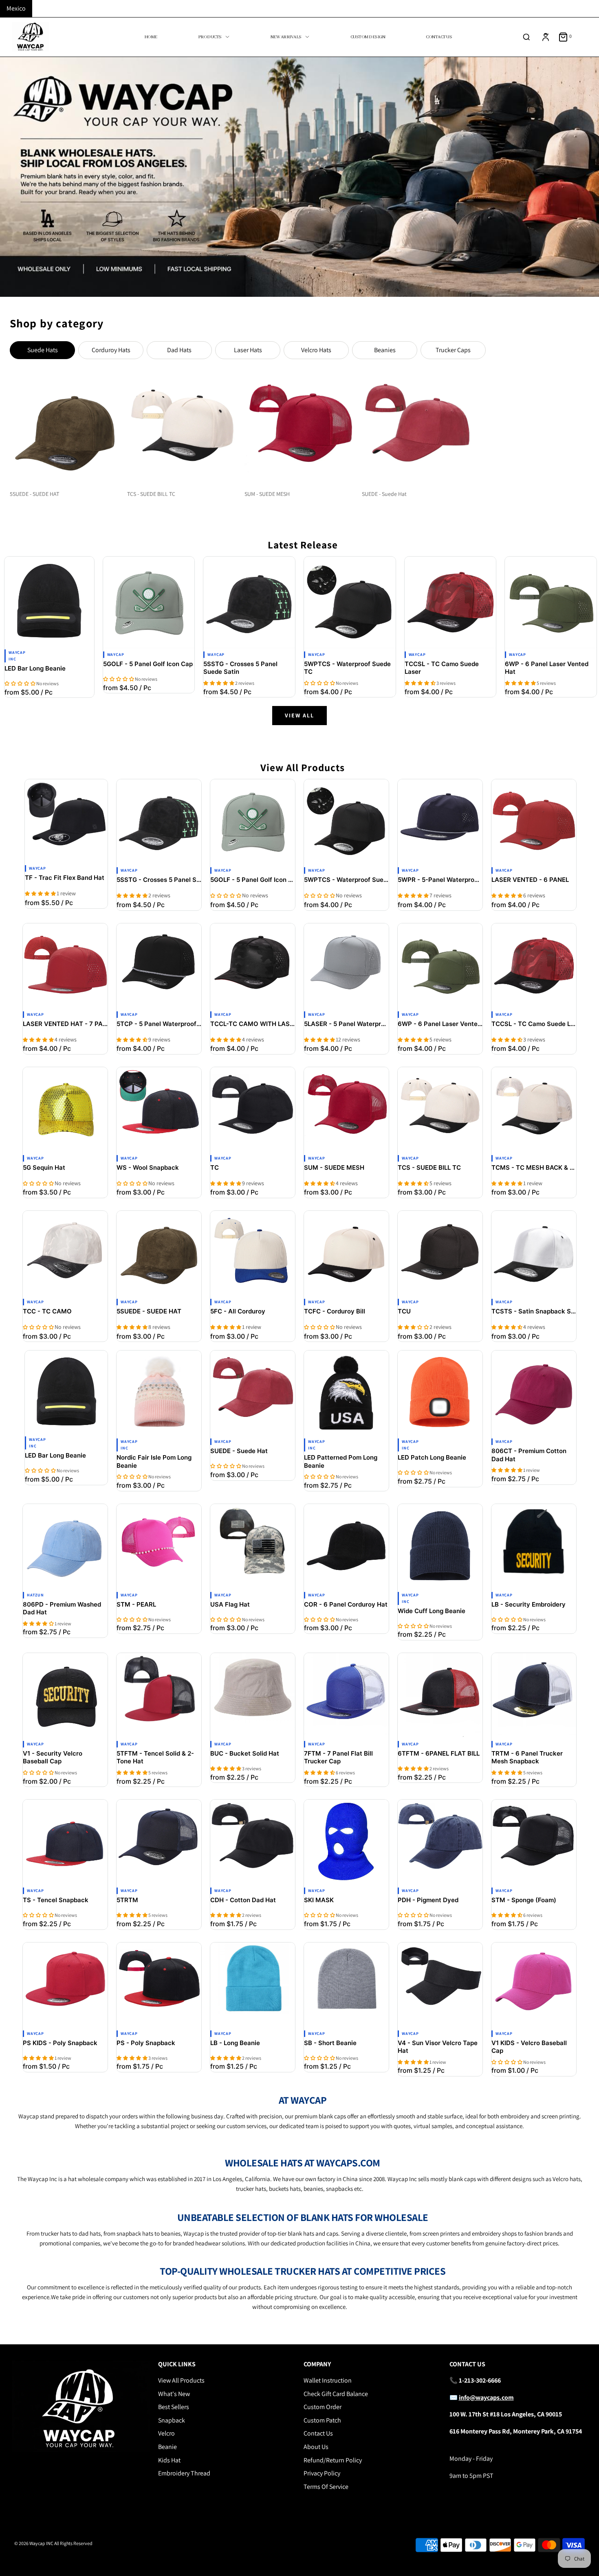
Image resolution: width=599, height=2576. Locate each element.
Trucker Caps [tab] (453, 350)
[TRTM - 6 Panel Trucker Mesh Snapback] (534, 1695)
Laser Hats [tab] (248, 350)
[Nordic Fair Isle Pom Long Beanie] (159, 1393)
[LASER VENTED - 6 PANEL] (534, 822)
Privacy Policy (322, 2473)
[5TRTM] (159, 1842)
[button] (20, 683)
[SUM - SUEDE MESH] (346, 1109)
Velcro (166, 2433)
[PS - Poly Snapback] (159, 1985)
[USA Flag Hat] (253, 1546)
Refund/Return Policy (333, 2460)
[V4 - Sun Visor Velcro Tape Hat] (440, 1985)
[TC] (253, 1109)
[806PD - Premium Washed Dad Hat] (65, 1546)
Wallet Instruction (328, 2380)
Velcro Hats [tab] (316, 350)
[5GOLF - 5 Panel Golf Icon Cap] (149, 602)
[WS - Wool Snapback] (159, 1109)
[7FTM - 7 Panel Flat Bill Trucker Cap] (346, 1695)
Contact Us (318, 2433)
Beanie (167, 2447)
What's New (174, 2394)
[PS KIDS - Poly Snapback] (65, 1985)
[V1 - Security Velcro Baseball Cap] (65, 1695)
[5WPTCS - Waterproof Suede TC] (350, 602)
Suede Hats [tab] (43, 350)
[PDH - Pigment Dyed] (440, 1842)
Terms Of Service (326, 2487)
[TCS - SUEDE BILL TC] (440, 1109)
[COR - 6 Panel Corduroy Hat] (346, 1546)
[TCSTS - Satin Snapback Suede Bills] (534, 1253)
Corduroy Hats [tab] (111, 350)
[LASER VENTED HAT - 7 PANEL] (65, 966)
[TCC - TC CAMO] (65, 1253)
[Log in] (546, 37)
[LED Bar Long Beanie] (49, 601)
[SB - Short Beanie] (346, 1985)
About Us (316, 2447)
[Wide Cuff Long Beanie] (440, 1546)
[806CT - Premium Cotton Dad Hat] (534, 1393)
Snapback (172, 2420)
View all (299, 715)
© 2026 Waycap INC (34, 2543)
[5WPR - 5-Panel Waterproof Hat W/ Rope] (440, 822)
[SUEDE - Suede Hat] (253, 1393)
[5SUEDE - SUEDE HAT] (159, 1253)
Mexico (16, 8)
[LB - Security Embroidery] (534, 1546)
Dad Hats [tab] (179, 350)
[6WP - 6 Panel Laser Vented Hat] (551, 602)
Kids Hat (169, 2460)
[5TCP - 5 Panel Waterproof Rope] (159, 966)
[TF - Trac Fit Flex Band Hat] (66, 821)
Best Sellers (174, 2407)
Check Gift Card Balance (336, 2394)
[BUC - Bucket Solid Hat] (253, 1695)
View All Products (181, 2380)
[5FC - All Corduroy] (253, 1253)
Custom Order (323, 2407)
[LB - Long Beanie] (253, 1985)
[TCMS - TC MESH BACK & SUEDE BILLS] (534, 1109)
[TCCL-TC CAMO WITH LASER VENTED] (253, 966)
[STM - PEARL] (159, 1546)
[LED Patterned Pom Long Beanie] (346, 1393)
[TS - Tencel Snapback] (65, 1842)
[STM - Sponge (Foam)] (534, 1842)
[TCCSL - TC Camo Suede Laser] (450, 602)
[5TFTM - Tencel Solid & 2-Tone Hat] (159, 1695)
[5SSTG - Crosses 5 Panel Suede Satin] (249, 602)
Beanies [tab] (385, 350)
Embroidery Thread (184, 2473)
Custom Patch (322, 2420)
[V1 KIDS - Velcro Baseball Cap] (534, 1985)
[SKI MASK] (346, 1842)
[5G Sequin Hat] (65, 1109)
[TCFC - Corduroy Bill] (346, 1253)
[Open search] (526, 37)
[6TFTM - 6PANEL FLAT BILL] (440, 1695)
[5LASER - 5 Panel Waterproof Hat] (346, 966)
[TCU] (440, 1253)
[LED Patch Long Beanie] (440, 1393)
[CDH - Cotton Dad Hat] (253, 1842)
